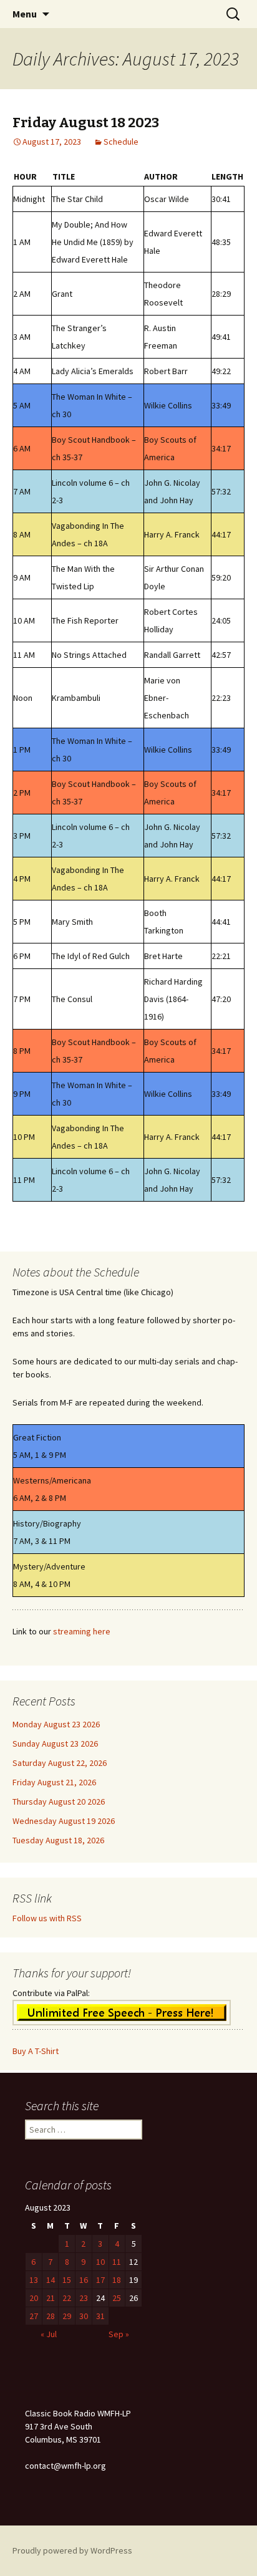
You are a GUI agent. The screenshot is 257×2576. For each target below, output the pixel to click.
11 (117, 2262)
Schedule (121, 142)
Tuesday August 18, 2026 (58, 1840)
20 (34, 2298)
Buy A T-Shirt (36, 2051)
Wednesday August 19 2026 (64, 1821)
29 (67, 2316)
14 (51, 2280)
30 (84, 2316)
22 (67, 2298)
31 (100, 2316)
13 (34, 2280)
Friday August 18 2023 (86, 123)
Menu (25, 14)
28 (51, 2316)
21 (51, 2298)
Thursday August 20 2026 (59, 1802)
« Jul (49, 2334)
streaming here (82, 1631)
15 (67, 2280)
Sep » (119, 2334)
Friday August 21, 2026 (54, 1782)
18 (117, 2280)
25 (117, 2298)
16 (84, 2280)
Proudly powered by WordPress (72, 2550)
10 (100, 2262)
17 (100, 2280)
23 (84, 2298)
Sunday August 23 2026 (55, 1744)
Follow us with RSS (47, 1918)
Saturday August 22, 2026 (60, 1763)
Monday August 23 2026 (56, 1724)
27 (34, 2316)
